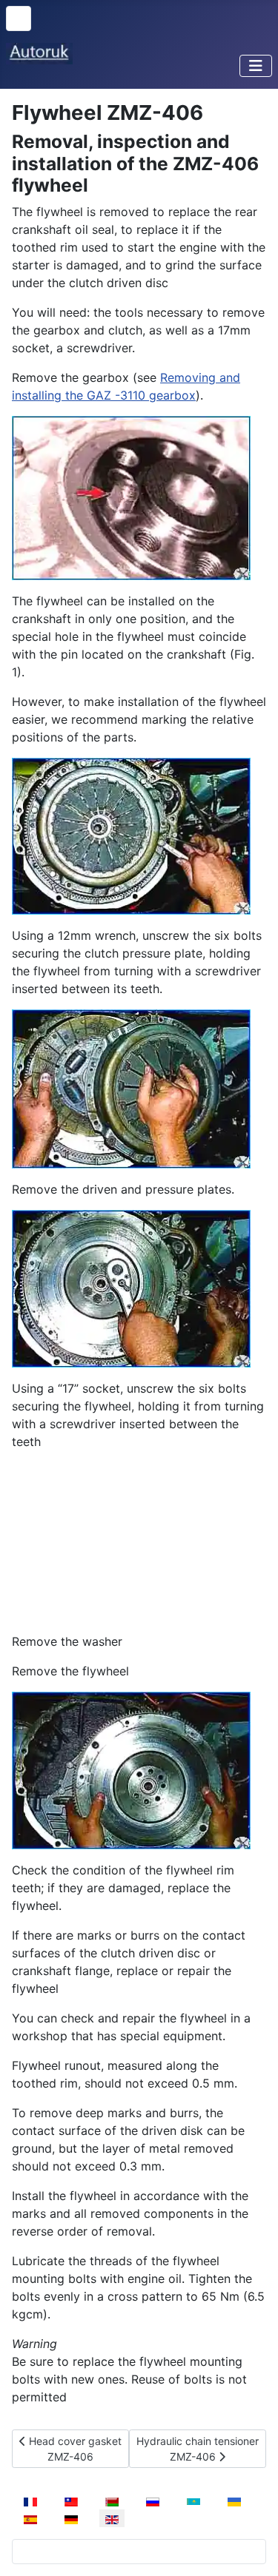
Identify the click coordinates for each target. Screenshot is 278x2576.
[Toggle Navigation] (256, 66)
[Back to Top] (252, 2549)
